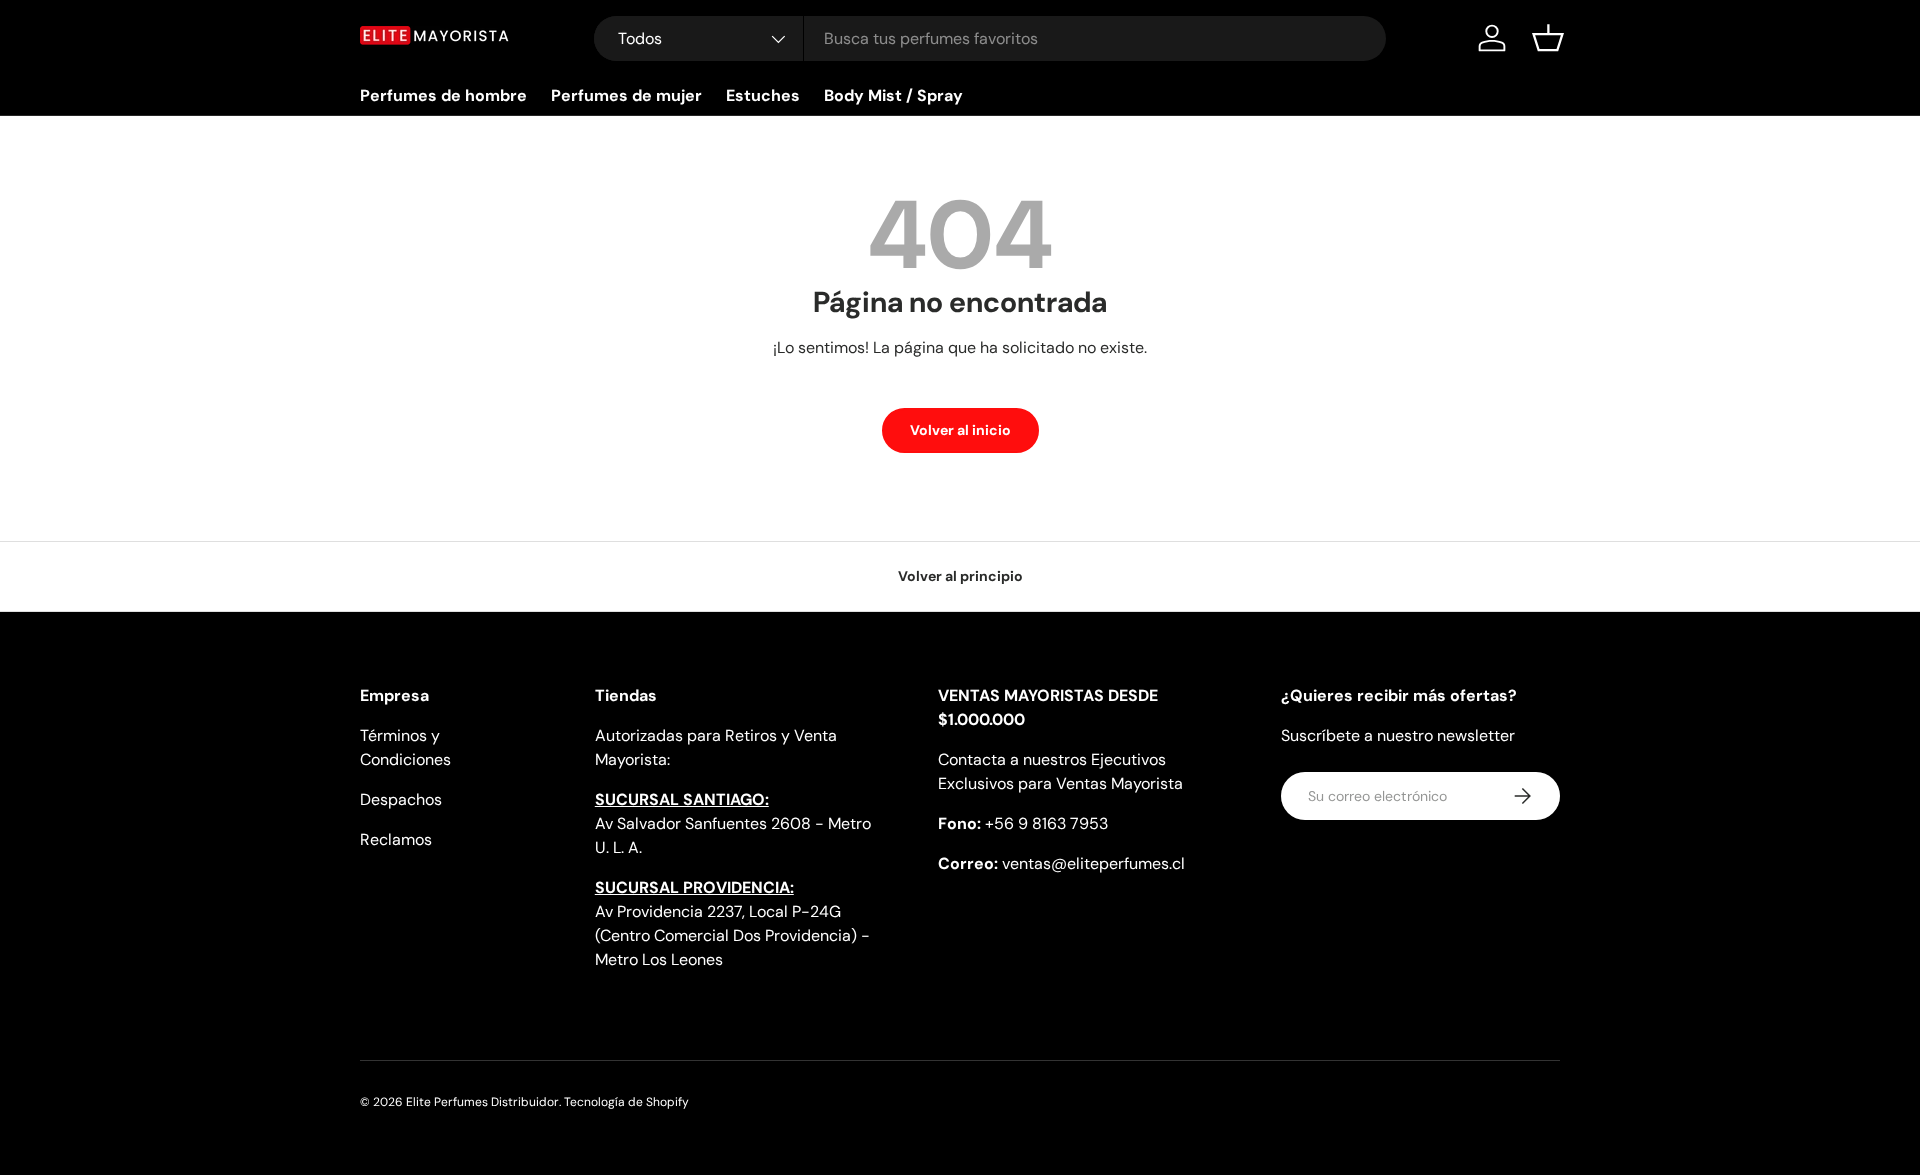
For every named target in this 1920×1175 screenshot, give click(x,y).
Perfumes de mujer (626, 95)
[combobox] (990, 38)
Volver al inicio (960, 430)
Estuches (763, 95)
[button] (1548, 38)
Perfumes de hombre (443, 95)
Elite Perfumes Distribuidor (482, 1102)
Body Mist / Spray (893, 95)
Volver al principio (960, 576)
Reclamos (396, 839)
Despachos (401, 799)
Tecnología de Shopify (626, 1102)
